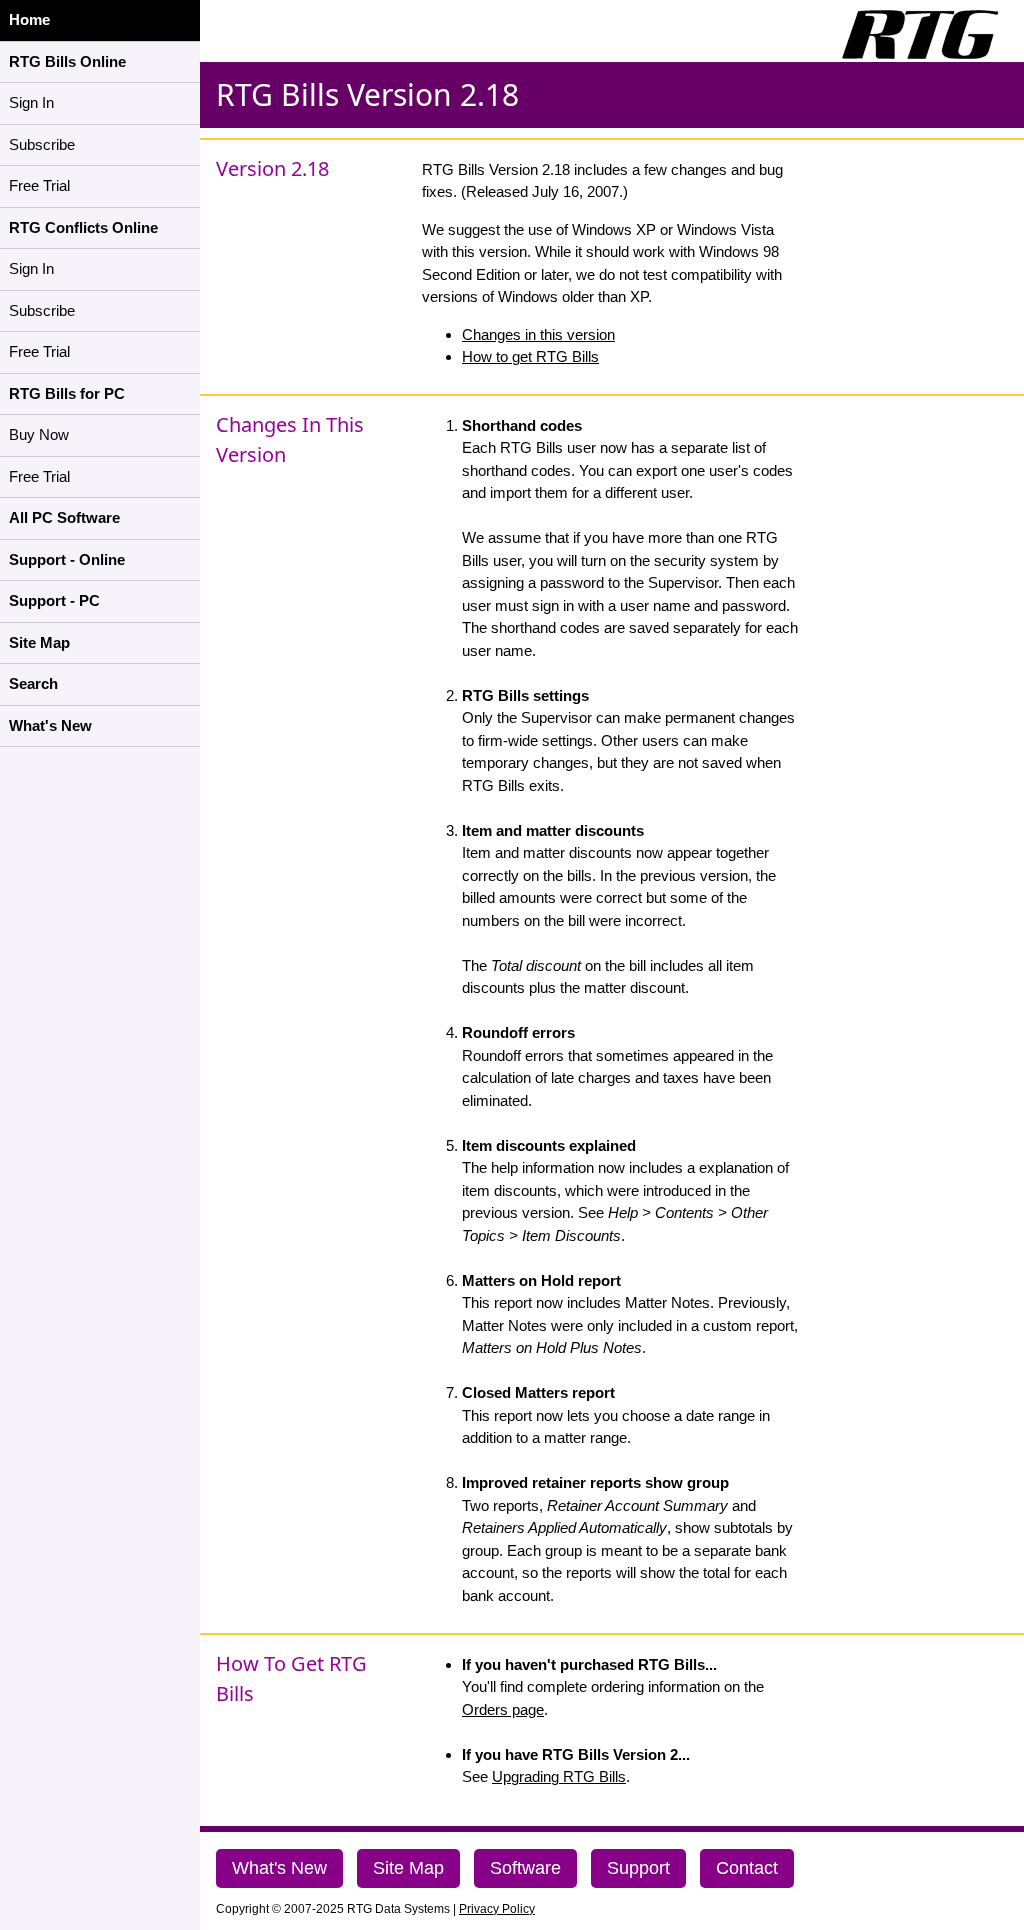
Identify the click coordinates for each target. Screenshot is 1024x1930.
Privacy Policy (497, 1909)
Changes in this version (538, 334)
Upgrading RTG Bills (559, 1776)
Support (638, 1868)
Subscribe (42, 144)
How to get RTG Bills (530, 356)
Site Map (408, 1868)
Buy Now (39, 434)
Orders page (503, 1709)
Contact (747, 1868)
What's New (279, 1868)
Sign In (31, 102)
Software (525, 1868)
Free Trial (39, 185)
